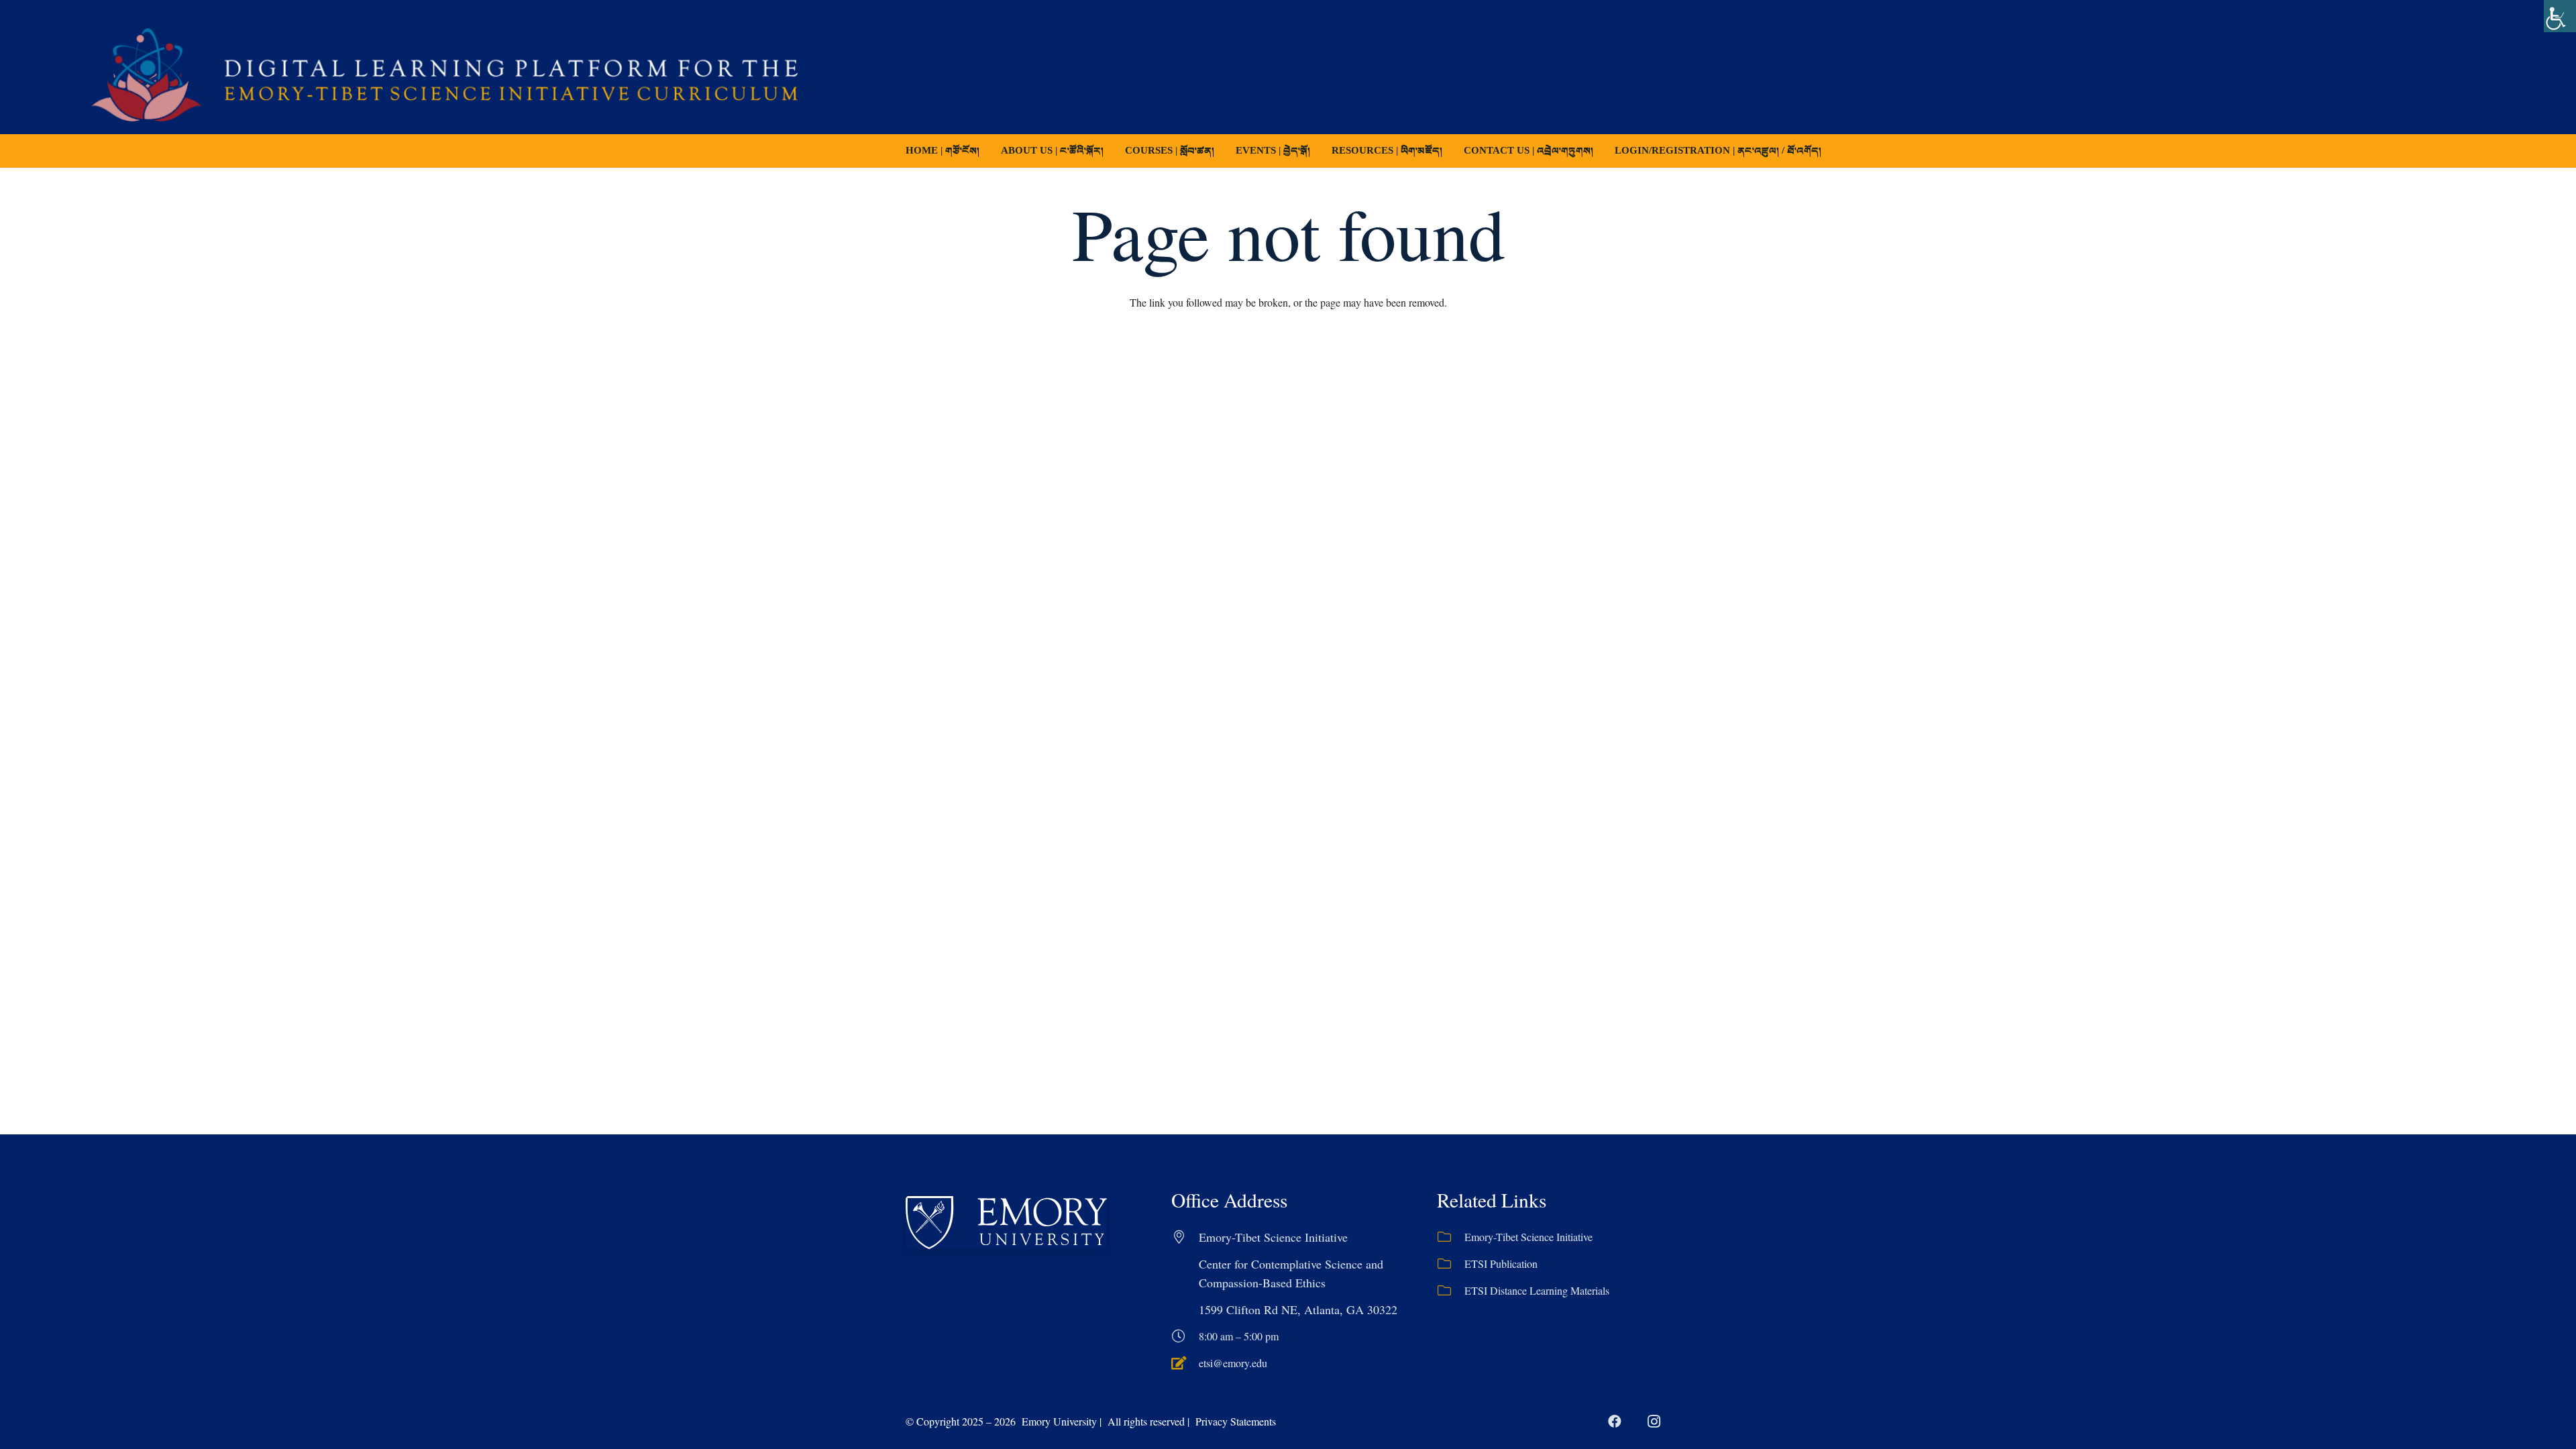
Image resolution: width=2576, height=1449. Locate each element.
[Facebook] (1615, 1421)
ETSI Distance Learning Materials (1537, 1290)
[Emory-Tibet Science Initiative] (1451, 1237)
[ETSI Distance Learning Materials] (1451, 1291)
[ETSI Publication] (1451, 1264)
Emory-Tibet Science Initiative (1528, 1237)
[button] (1224, 151)
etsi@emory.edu (1233, 1363)
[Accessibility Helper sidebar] (2560, 16)
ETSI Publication (1501, 1264)
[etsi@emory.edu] (1185, 1363)
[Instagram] (1654, 1421)
